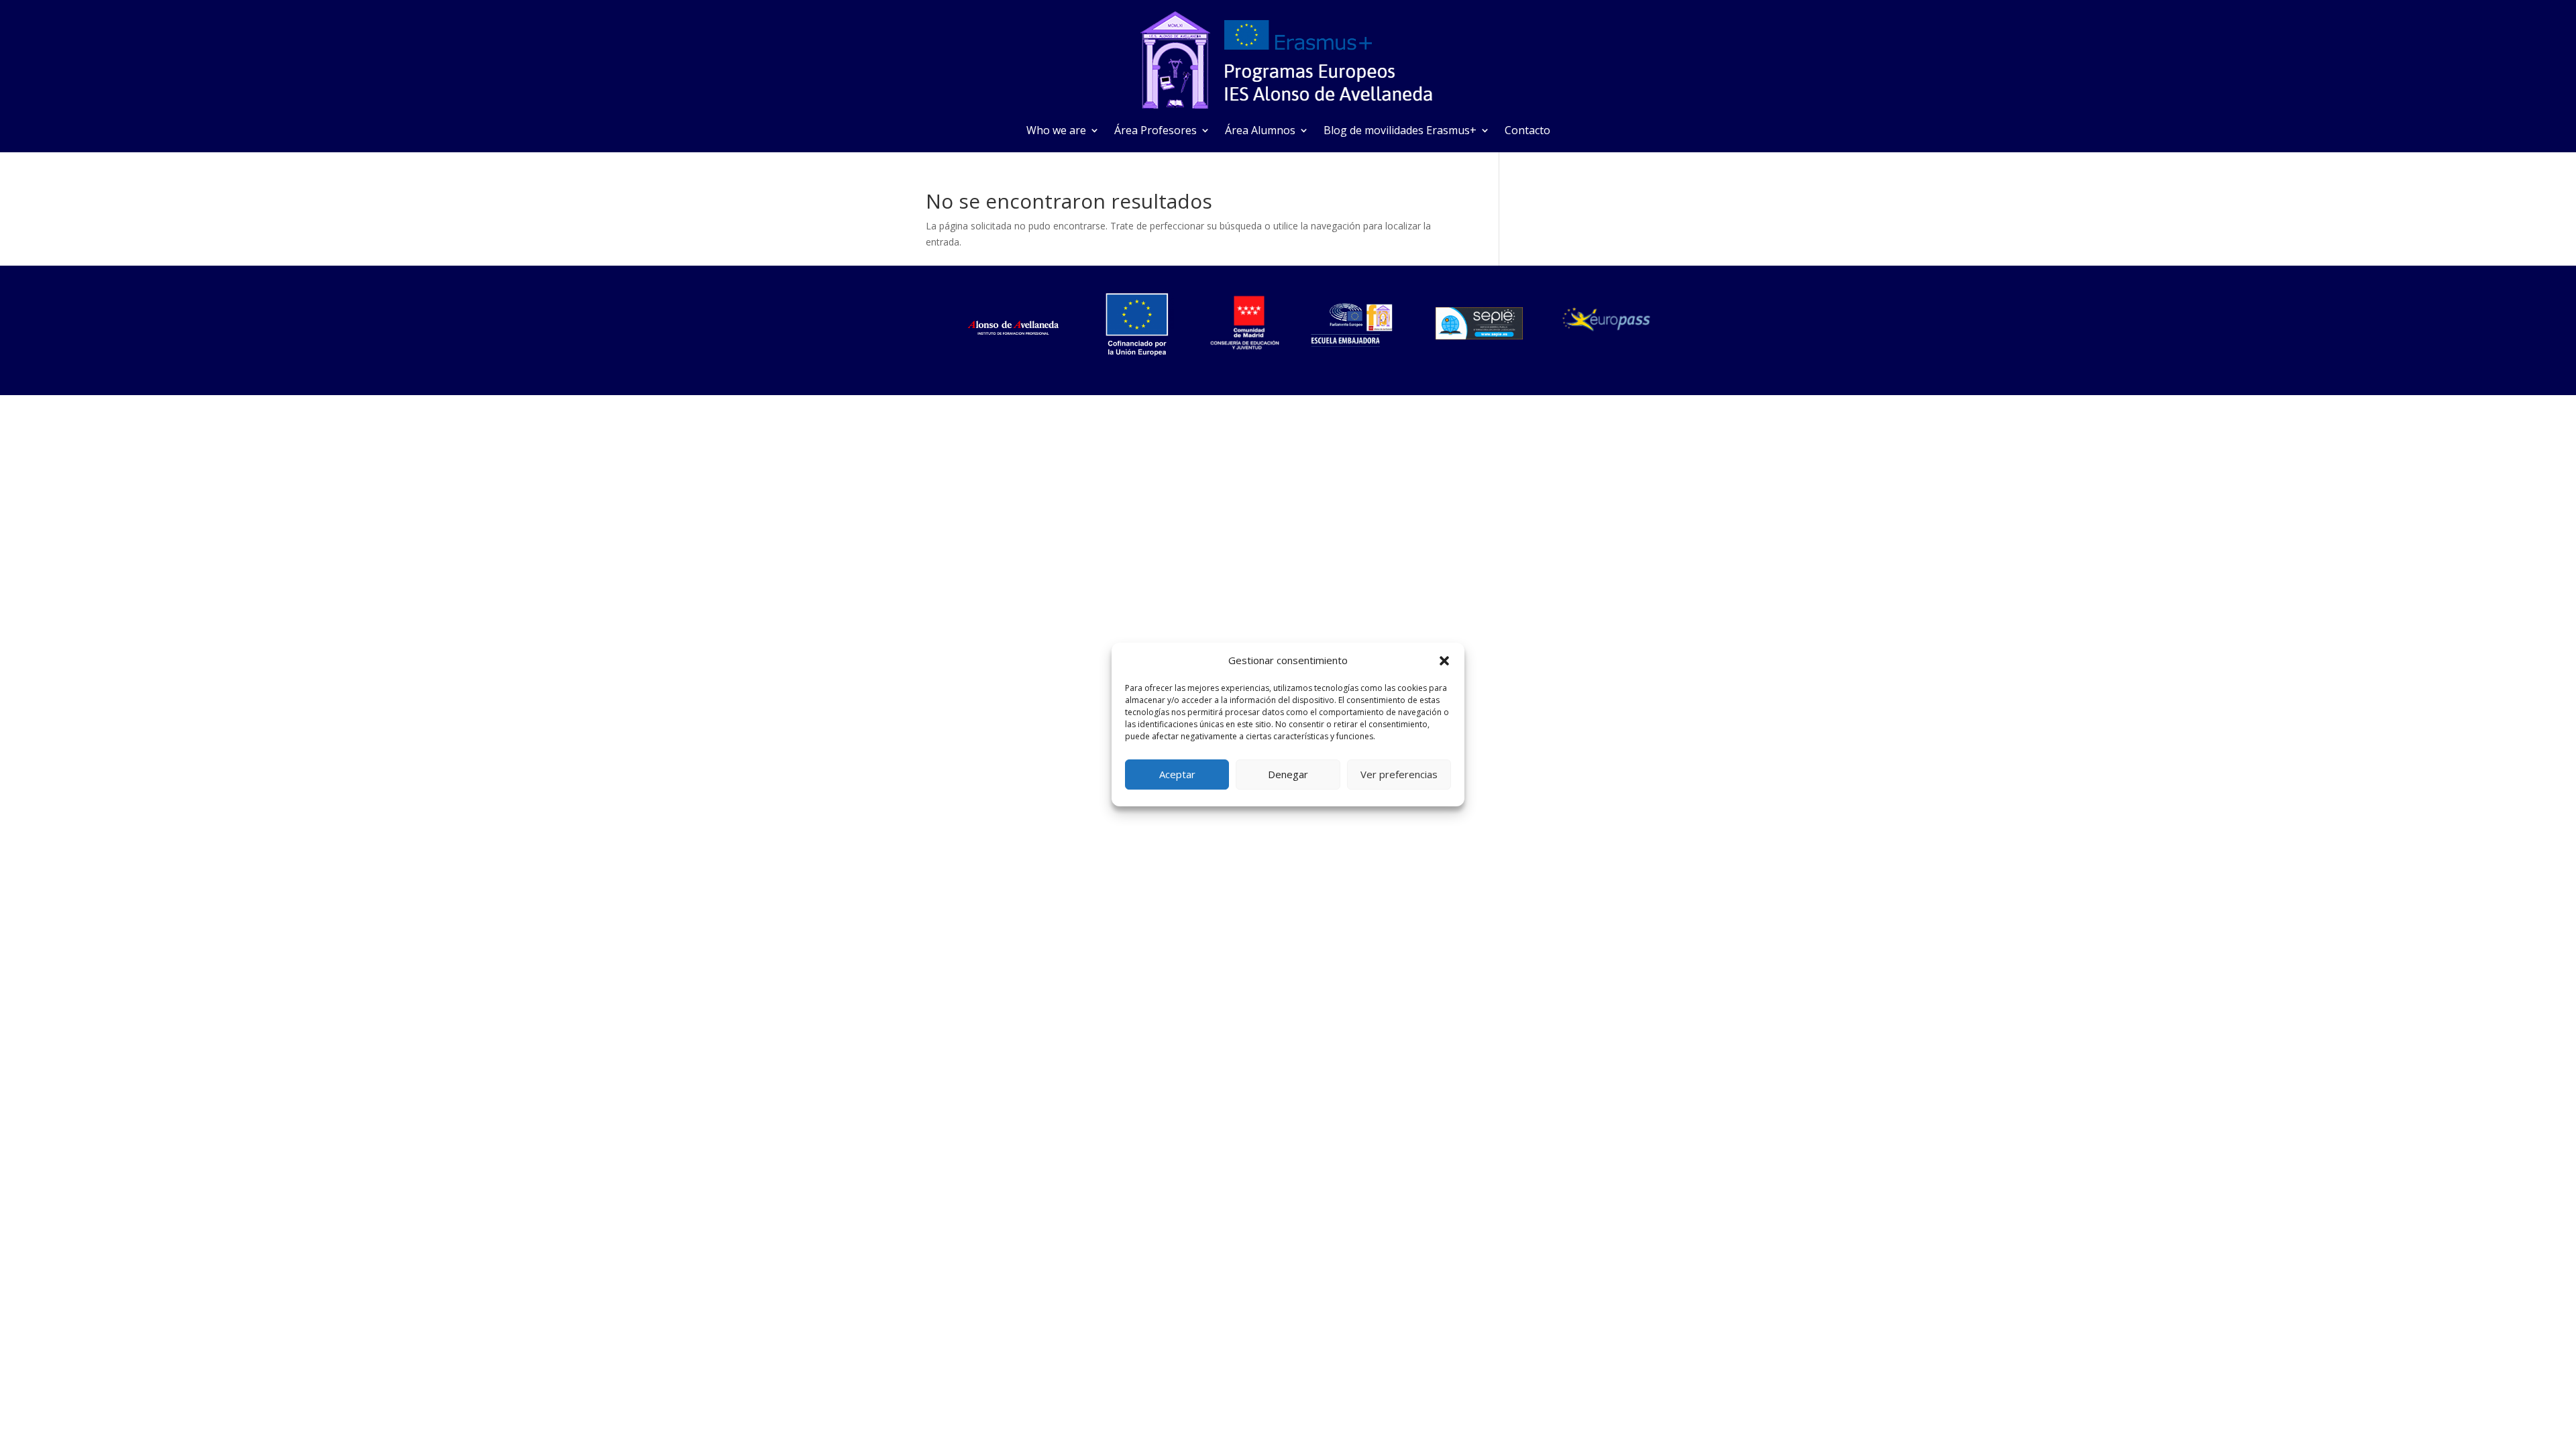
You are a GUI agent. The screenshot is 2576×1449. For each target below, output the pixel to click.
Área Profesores (1156, 131)
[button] (1444, 661)
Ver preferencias (1399, 774)
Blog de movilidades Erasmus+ (1400, 131)
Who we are (1056, 131)
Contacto (1527, 131)
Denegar (1288, 774)
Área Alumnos (1260, 131)
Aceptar (1177, 774)
